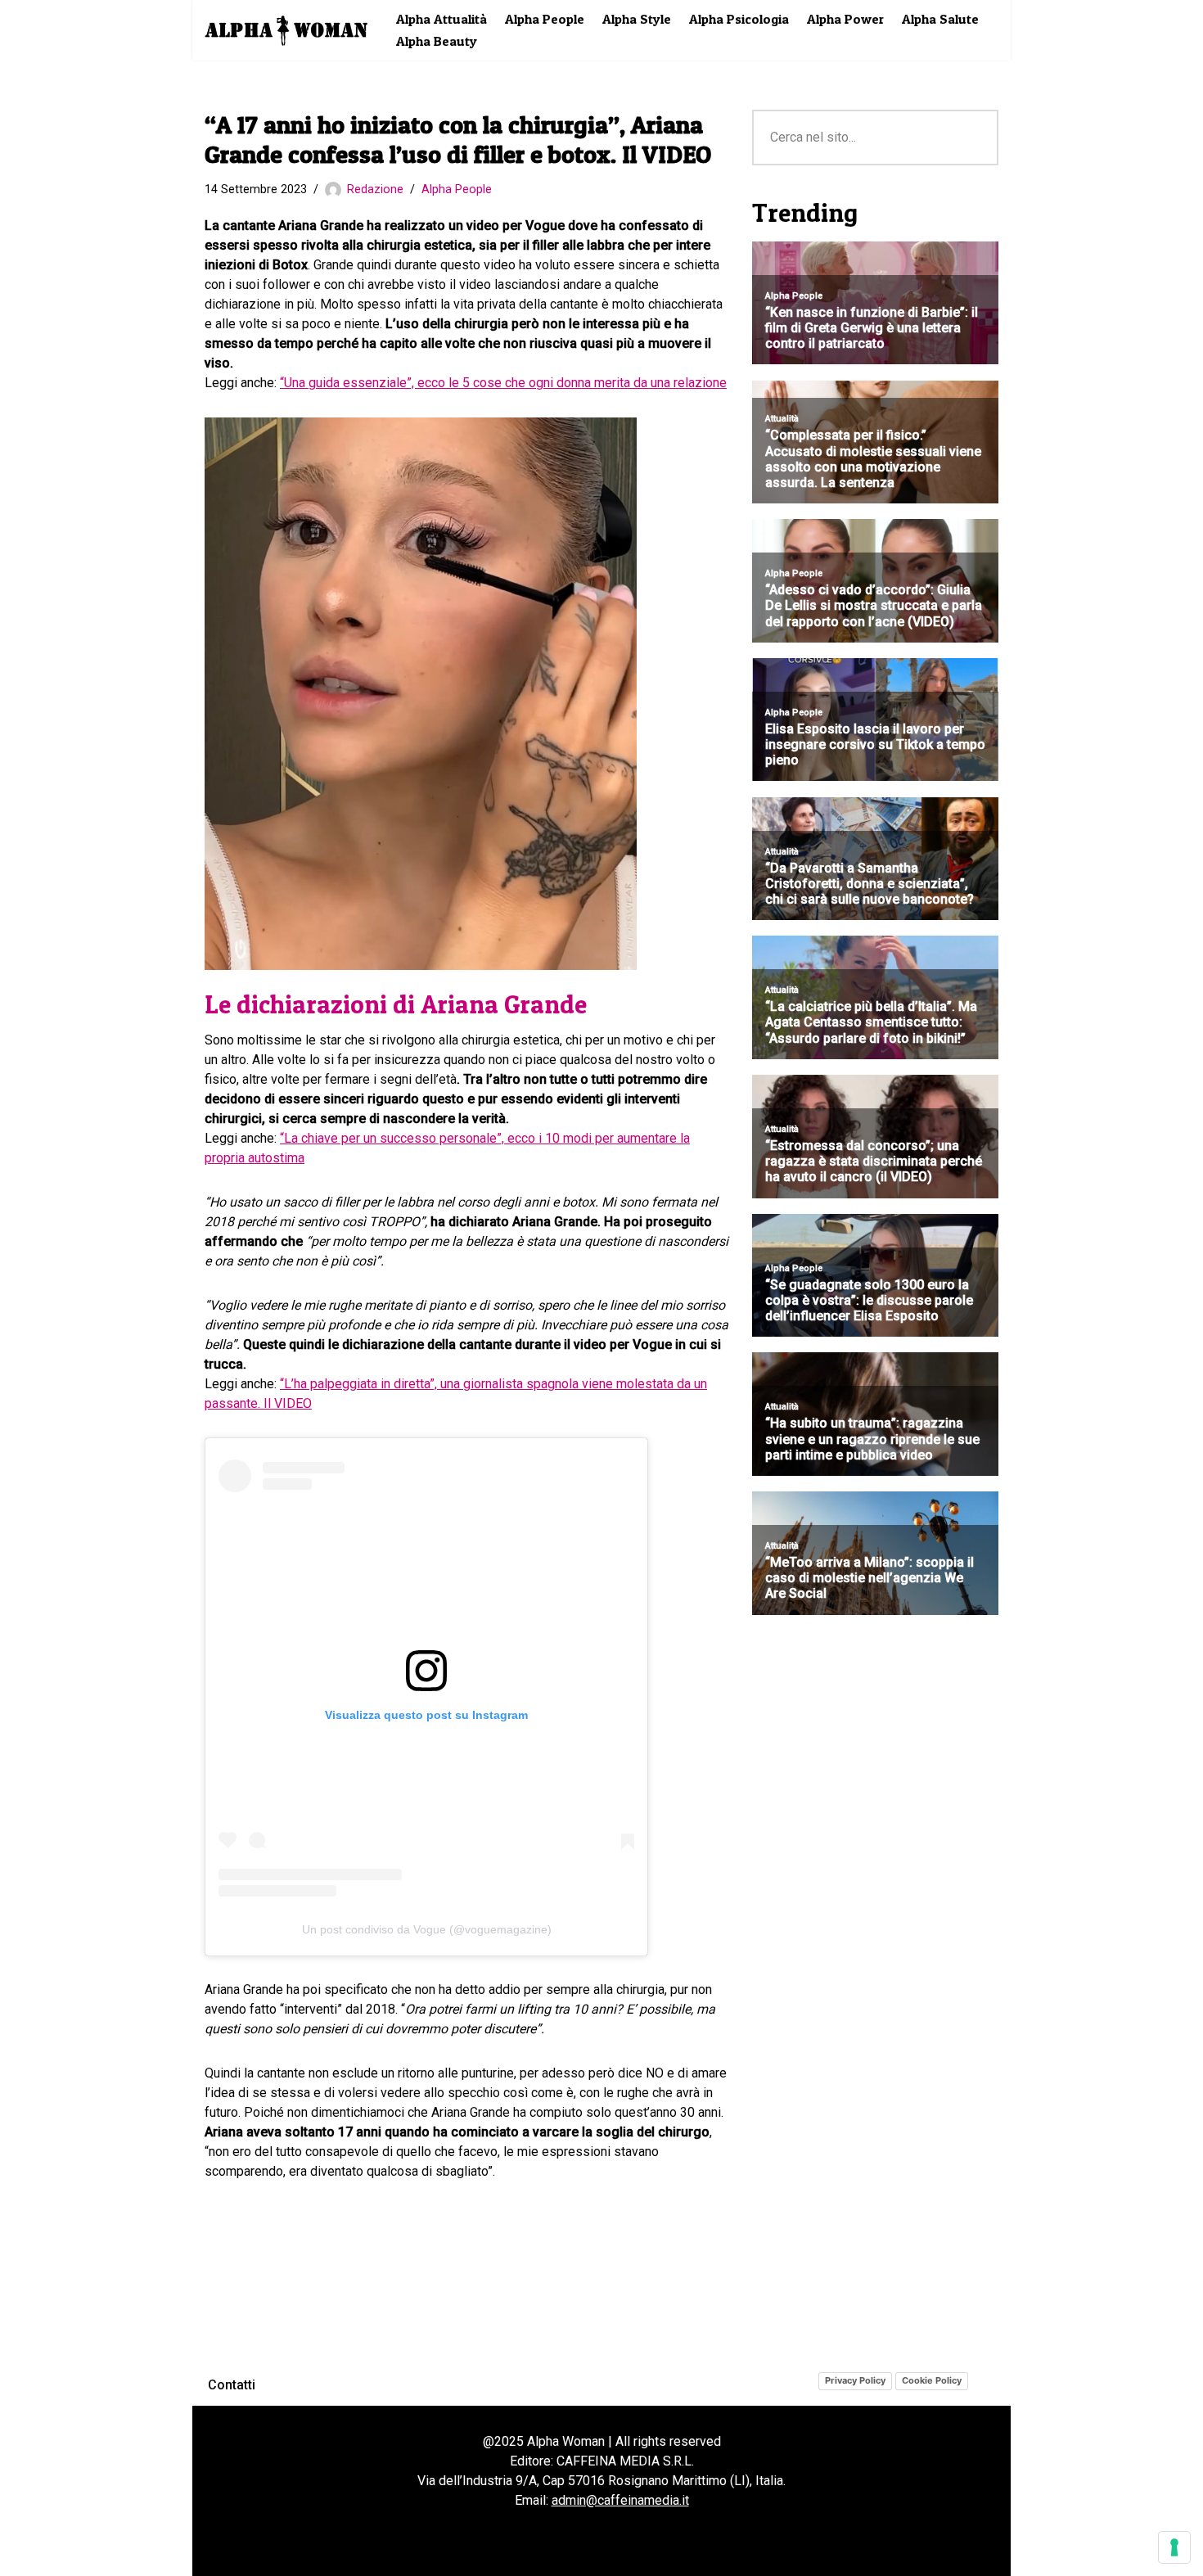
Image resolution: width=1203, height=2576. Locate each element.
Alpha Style (637, 19)
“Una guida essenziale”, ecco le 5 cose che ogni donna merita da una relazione (503, 383)
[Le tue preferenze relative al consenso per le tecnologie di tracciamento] (1174, 2547)
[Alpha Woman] (286, 30)
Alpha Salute (940, 19)
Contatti (232, 2385)
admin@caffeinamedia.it (620, 2500)
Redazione (375, 189)
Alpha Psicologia (739, 19)
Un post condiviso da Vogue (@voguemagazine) (427, 1929)
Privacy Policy (855, 2380)
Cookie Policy (932, 2380)
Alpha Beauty (437, 41)
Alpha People (545, 19)
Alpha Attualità (442, 19)
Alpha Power (845, 19)
